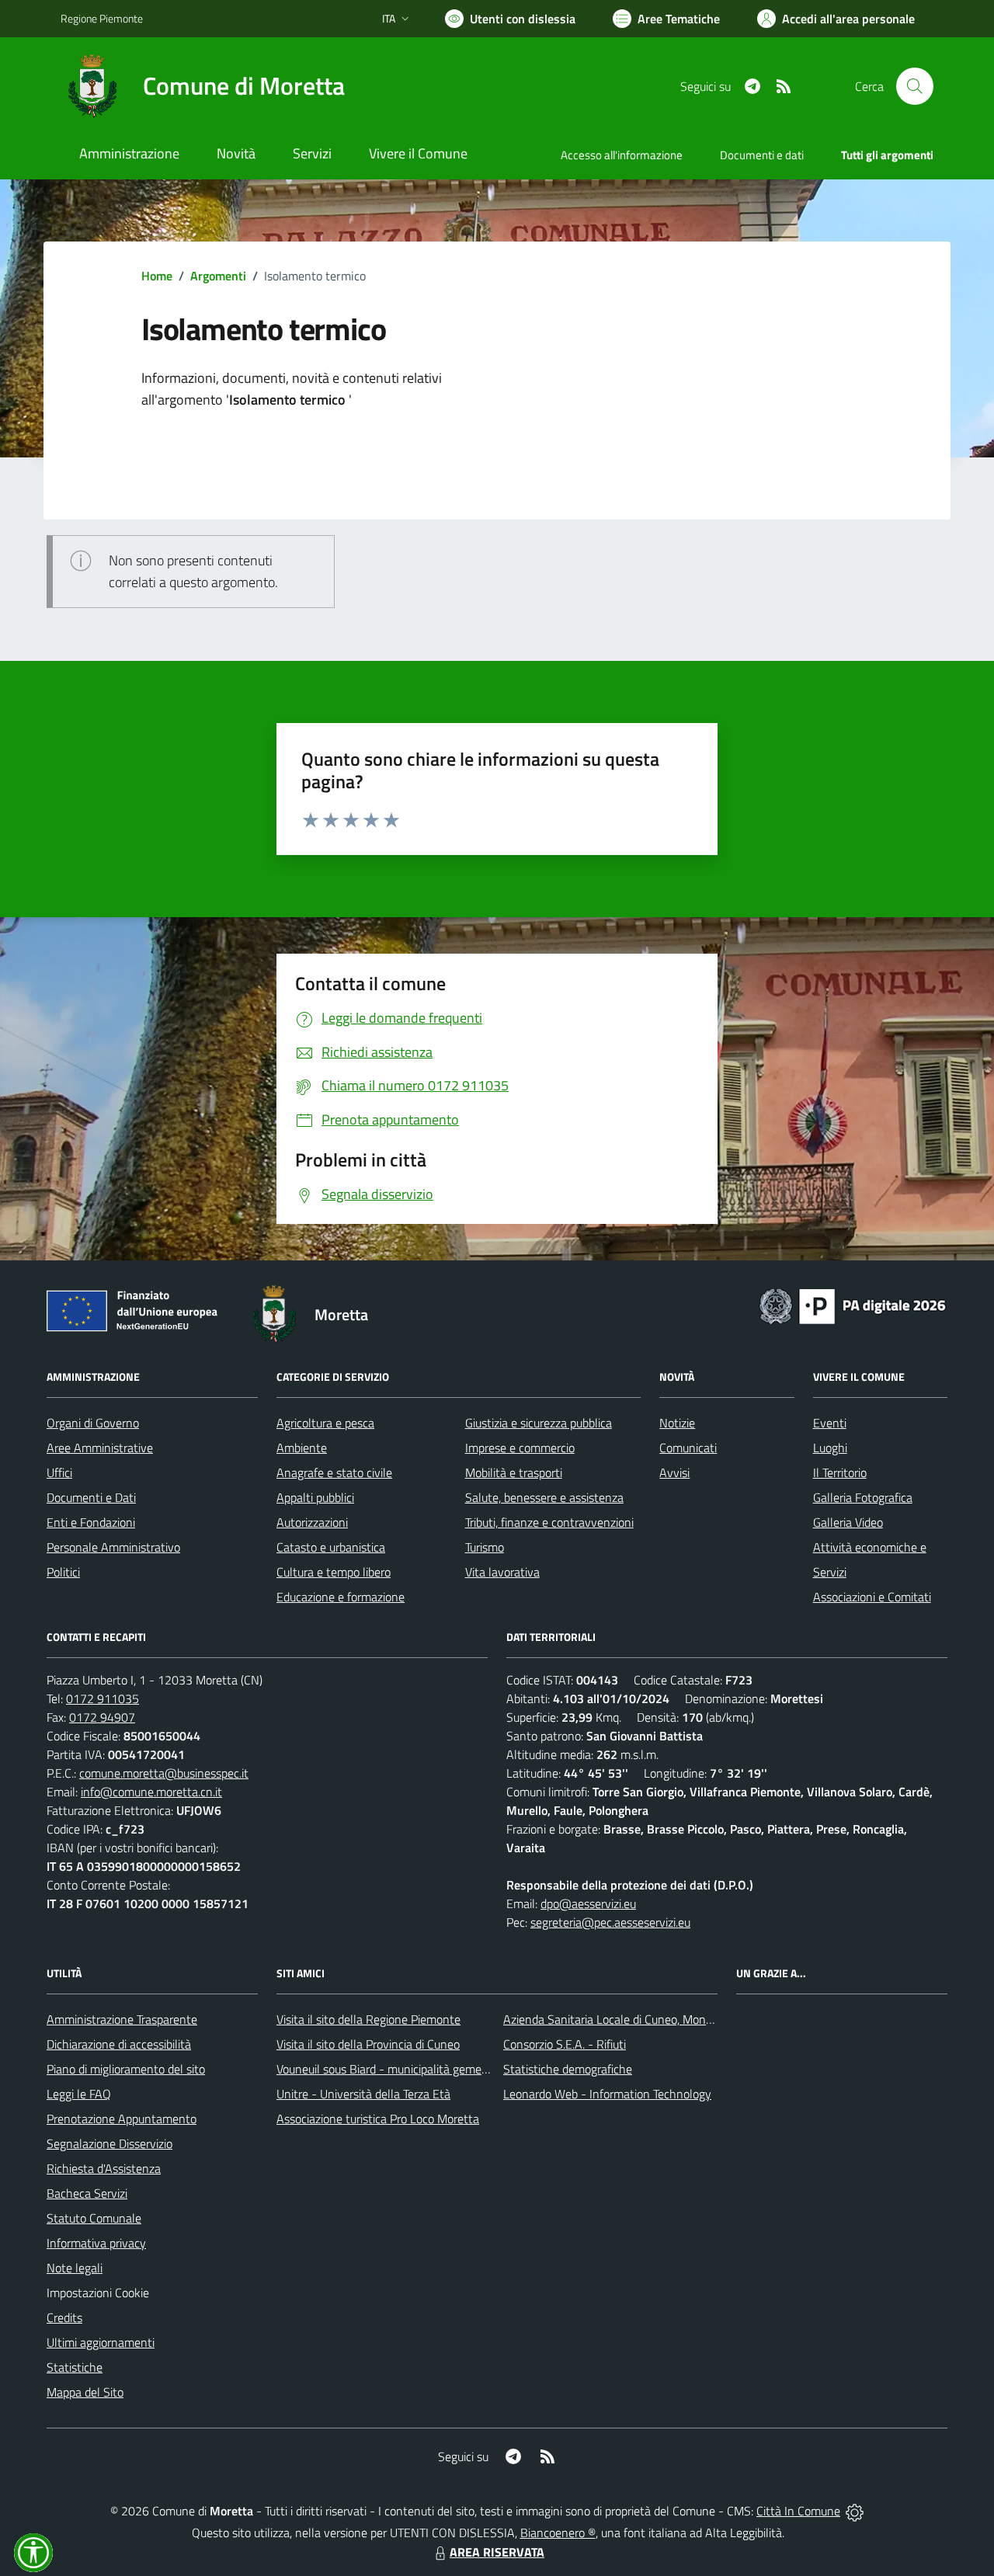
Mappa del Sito (85, 2392)
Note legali (75, 2268)
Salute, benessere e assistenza (544, 1497)
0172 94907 (102, 1717)
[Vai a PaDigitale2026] (853, 1305)
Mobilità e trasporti (514, 1472)
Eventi (830, 1423)
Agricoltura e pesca (325, 1423)
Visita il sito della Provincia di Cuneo (368, 2044)
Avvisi (674, 1472)
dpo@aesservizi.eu (588, 1903)
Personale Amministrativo (113, 1547)
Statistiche (75, 2367)
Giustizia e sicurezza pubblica (539, 1423)
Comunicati (688, 1448)
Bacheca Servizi (87, 2193)
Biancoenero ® (558, 2533)
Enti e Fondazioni (91, 1522)
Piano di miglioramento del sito (126, 2069)
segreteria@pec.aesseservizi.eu (610, 1922)
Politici (63, 1572)
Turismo (485, 1547)
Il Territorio (840, 1472)
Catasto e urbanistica (331, 1547)
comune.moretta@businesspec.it (164, 1773)
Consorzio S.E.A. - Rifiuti (565, 2044)
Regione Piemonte (102, 18)
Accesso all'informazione (622, 155)
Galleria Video (848, 1522)
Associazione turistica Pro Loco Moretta (378, 2119)
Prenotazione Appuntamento (122, 2119)
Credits (64, 2317)
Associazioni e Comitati (872, 1597)
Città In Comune (798, 2511)
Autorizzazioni (312, 1522)
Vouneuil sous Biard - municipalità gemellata (391, 2069)
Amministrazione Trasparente (122, 2019)
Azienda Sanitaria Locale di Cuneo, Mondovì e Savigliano (648, 2019)
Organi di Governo (93, 1423)
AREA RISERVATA (497, 2552)
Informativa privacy (96, 2243)
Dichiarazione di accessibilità (119, 2044)
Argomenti (218, 276)
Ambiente (302, 1448)
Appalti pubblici (315, 1497)
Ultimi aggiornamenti (101, 2342)
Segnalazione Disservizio (109, 2143)
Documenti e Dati (91, 1497)
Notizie (677, 1423)
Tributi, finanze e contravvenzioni (549, 1522)
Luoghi (830, 1448)
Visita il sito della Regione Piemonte (368, 2019)
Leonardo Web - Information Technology (607, 2094)
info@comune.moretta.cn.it (151, 1792)
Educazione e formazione (341, 1597)
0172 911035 (103, 1698)
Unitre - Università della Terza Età (363, 2094)
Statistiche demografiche (568, 2069)
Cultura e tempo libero (334, 1572)
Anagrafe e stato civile (334, 1472)
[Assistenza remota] (855, 2511)
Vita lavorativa (502, 1572)
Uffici (59, 1472)
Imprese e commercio (520, 1448)
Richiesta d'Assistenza (104, 2168)
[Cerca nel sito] (915, 86)
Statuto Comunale (94, 2218)
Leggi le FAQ (79, 2094)
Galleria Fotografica (863, 1497)
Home (157, 276)
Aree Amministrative (100, 1448)
